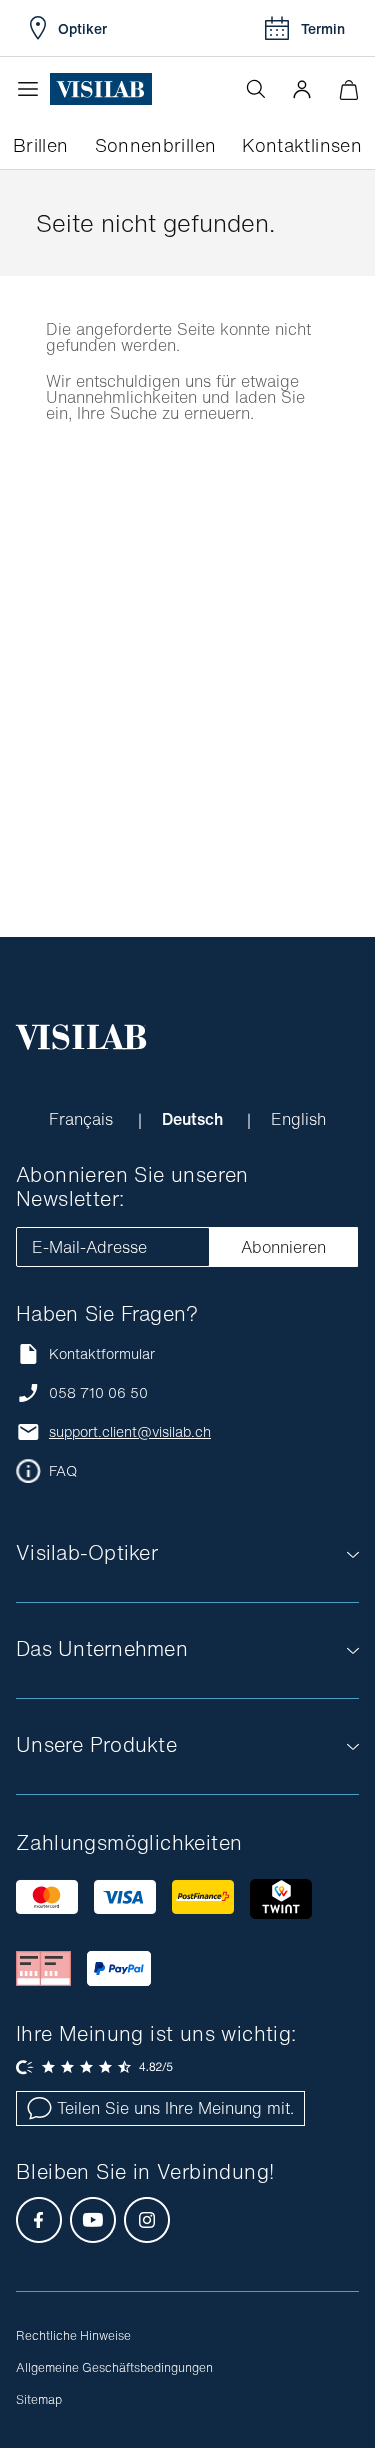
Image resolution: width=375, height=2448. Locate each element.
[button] (302, 89)
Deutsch (194, 1119)
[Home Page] (101, 89)
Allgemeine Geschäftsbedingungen (114, 2367)
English (298, 1119)
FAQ (63, 1471)
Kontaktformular (102, 1353)
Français (83, 1119)
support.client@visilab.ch (130, 1432)
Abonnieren (283, 1247)
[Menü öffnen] (33, 89)
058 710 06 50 (98, 1393)
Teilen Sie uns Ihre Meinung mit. (175, 2108)
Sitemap (39, 2399)
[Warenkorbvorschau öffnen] (348, 89)
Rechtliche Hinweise (73, 2335)
